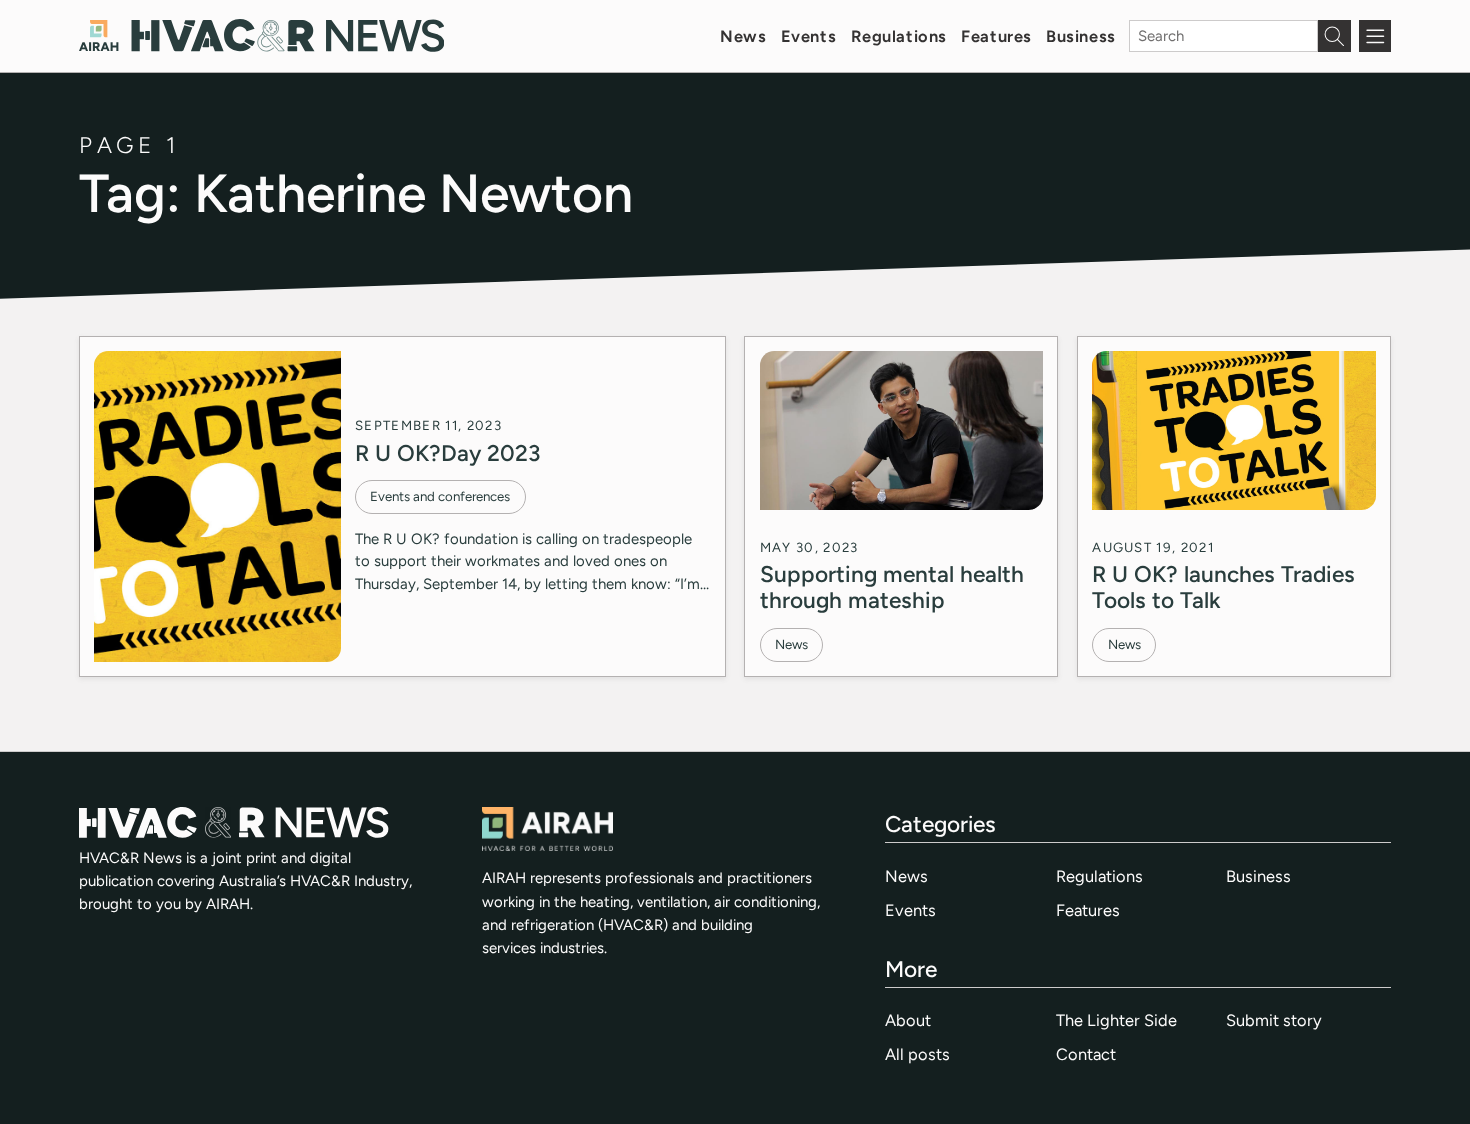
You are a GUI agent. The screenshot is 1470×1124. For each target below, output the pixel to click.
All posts (917, 1054)
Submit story (1274, 1020)
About (908, 1020)
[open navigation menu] (1375, 36)
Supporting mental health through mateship (892, 587)
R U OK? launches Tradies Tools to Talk (1223, 587)
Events (808, 36)
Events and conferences (440, 496)
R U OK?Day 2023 (447, 453)
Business (1081, 36)
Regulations (899, 36)
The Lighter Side (1116, 1020)
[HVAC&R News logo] (261, 35)
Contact (1086, 1054)
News (743, 36)
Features (996, 36)
